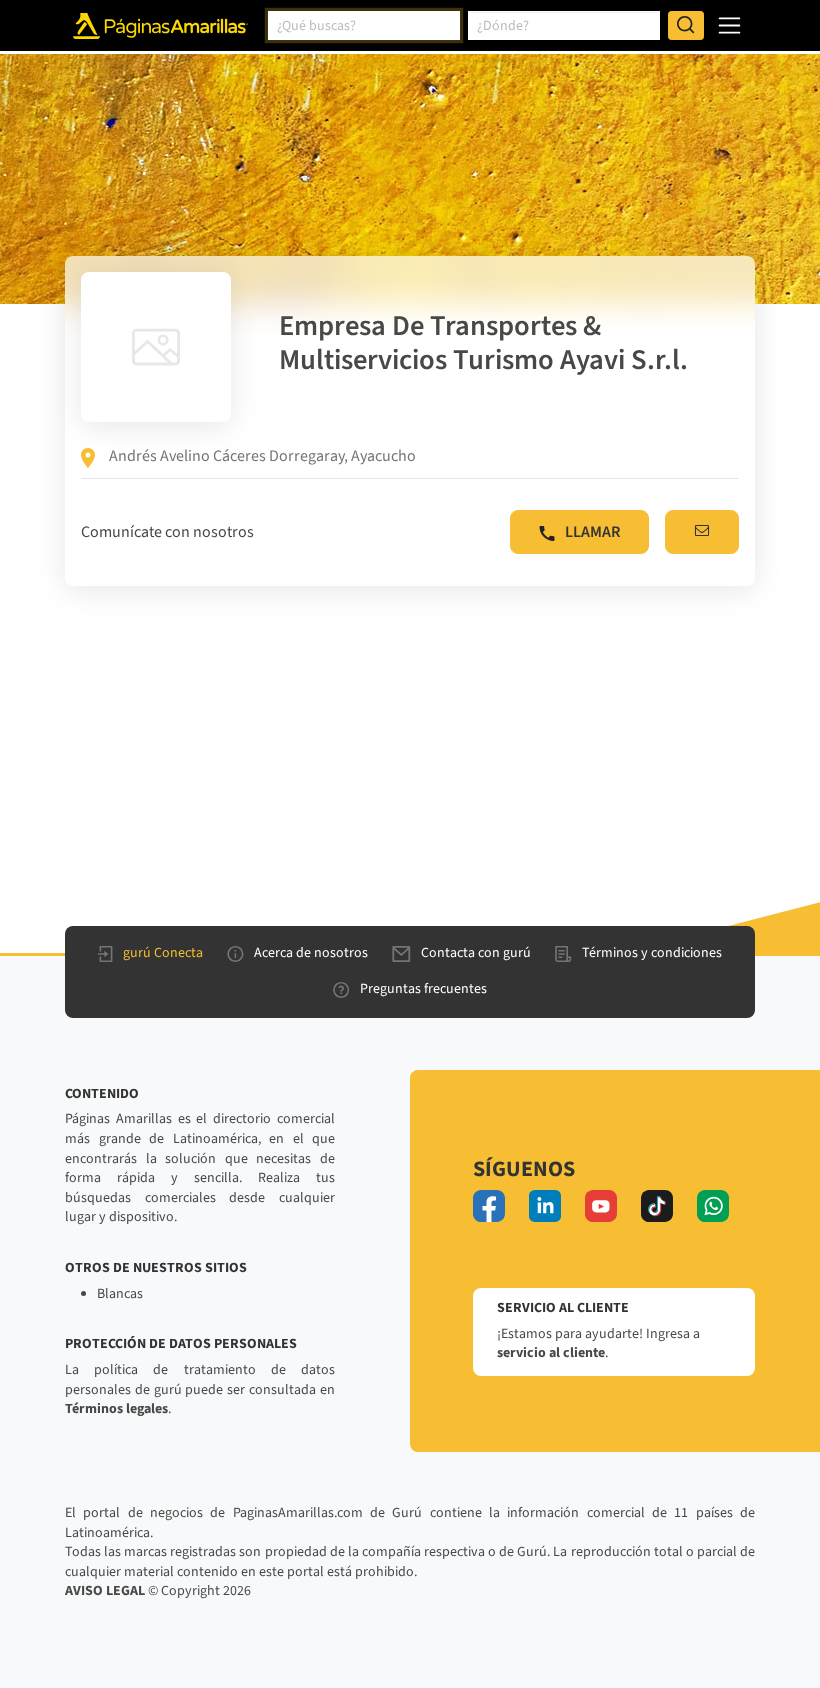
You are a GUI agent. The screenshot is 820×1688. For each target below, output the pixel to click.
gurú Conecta (163, 953)
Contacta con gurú (476, 953)
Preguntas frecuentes (423, 989)
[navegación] (729, 25)
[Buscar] (686, 26)
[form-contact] (702, 532)
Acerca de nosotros (311, 953)
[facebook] (489, 1206)
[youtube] (601, 1206)
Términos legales (116, 1409)
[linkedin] (545, 1206)
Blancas (120, 1294)
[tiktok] (657, 1206)
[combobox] (364, 26)
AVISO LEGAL (105, 1591)
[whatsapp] (713, 1206)
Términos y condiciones (652, 953)
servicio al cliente (551, 1353)
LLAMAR (592, 532)
